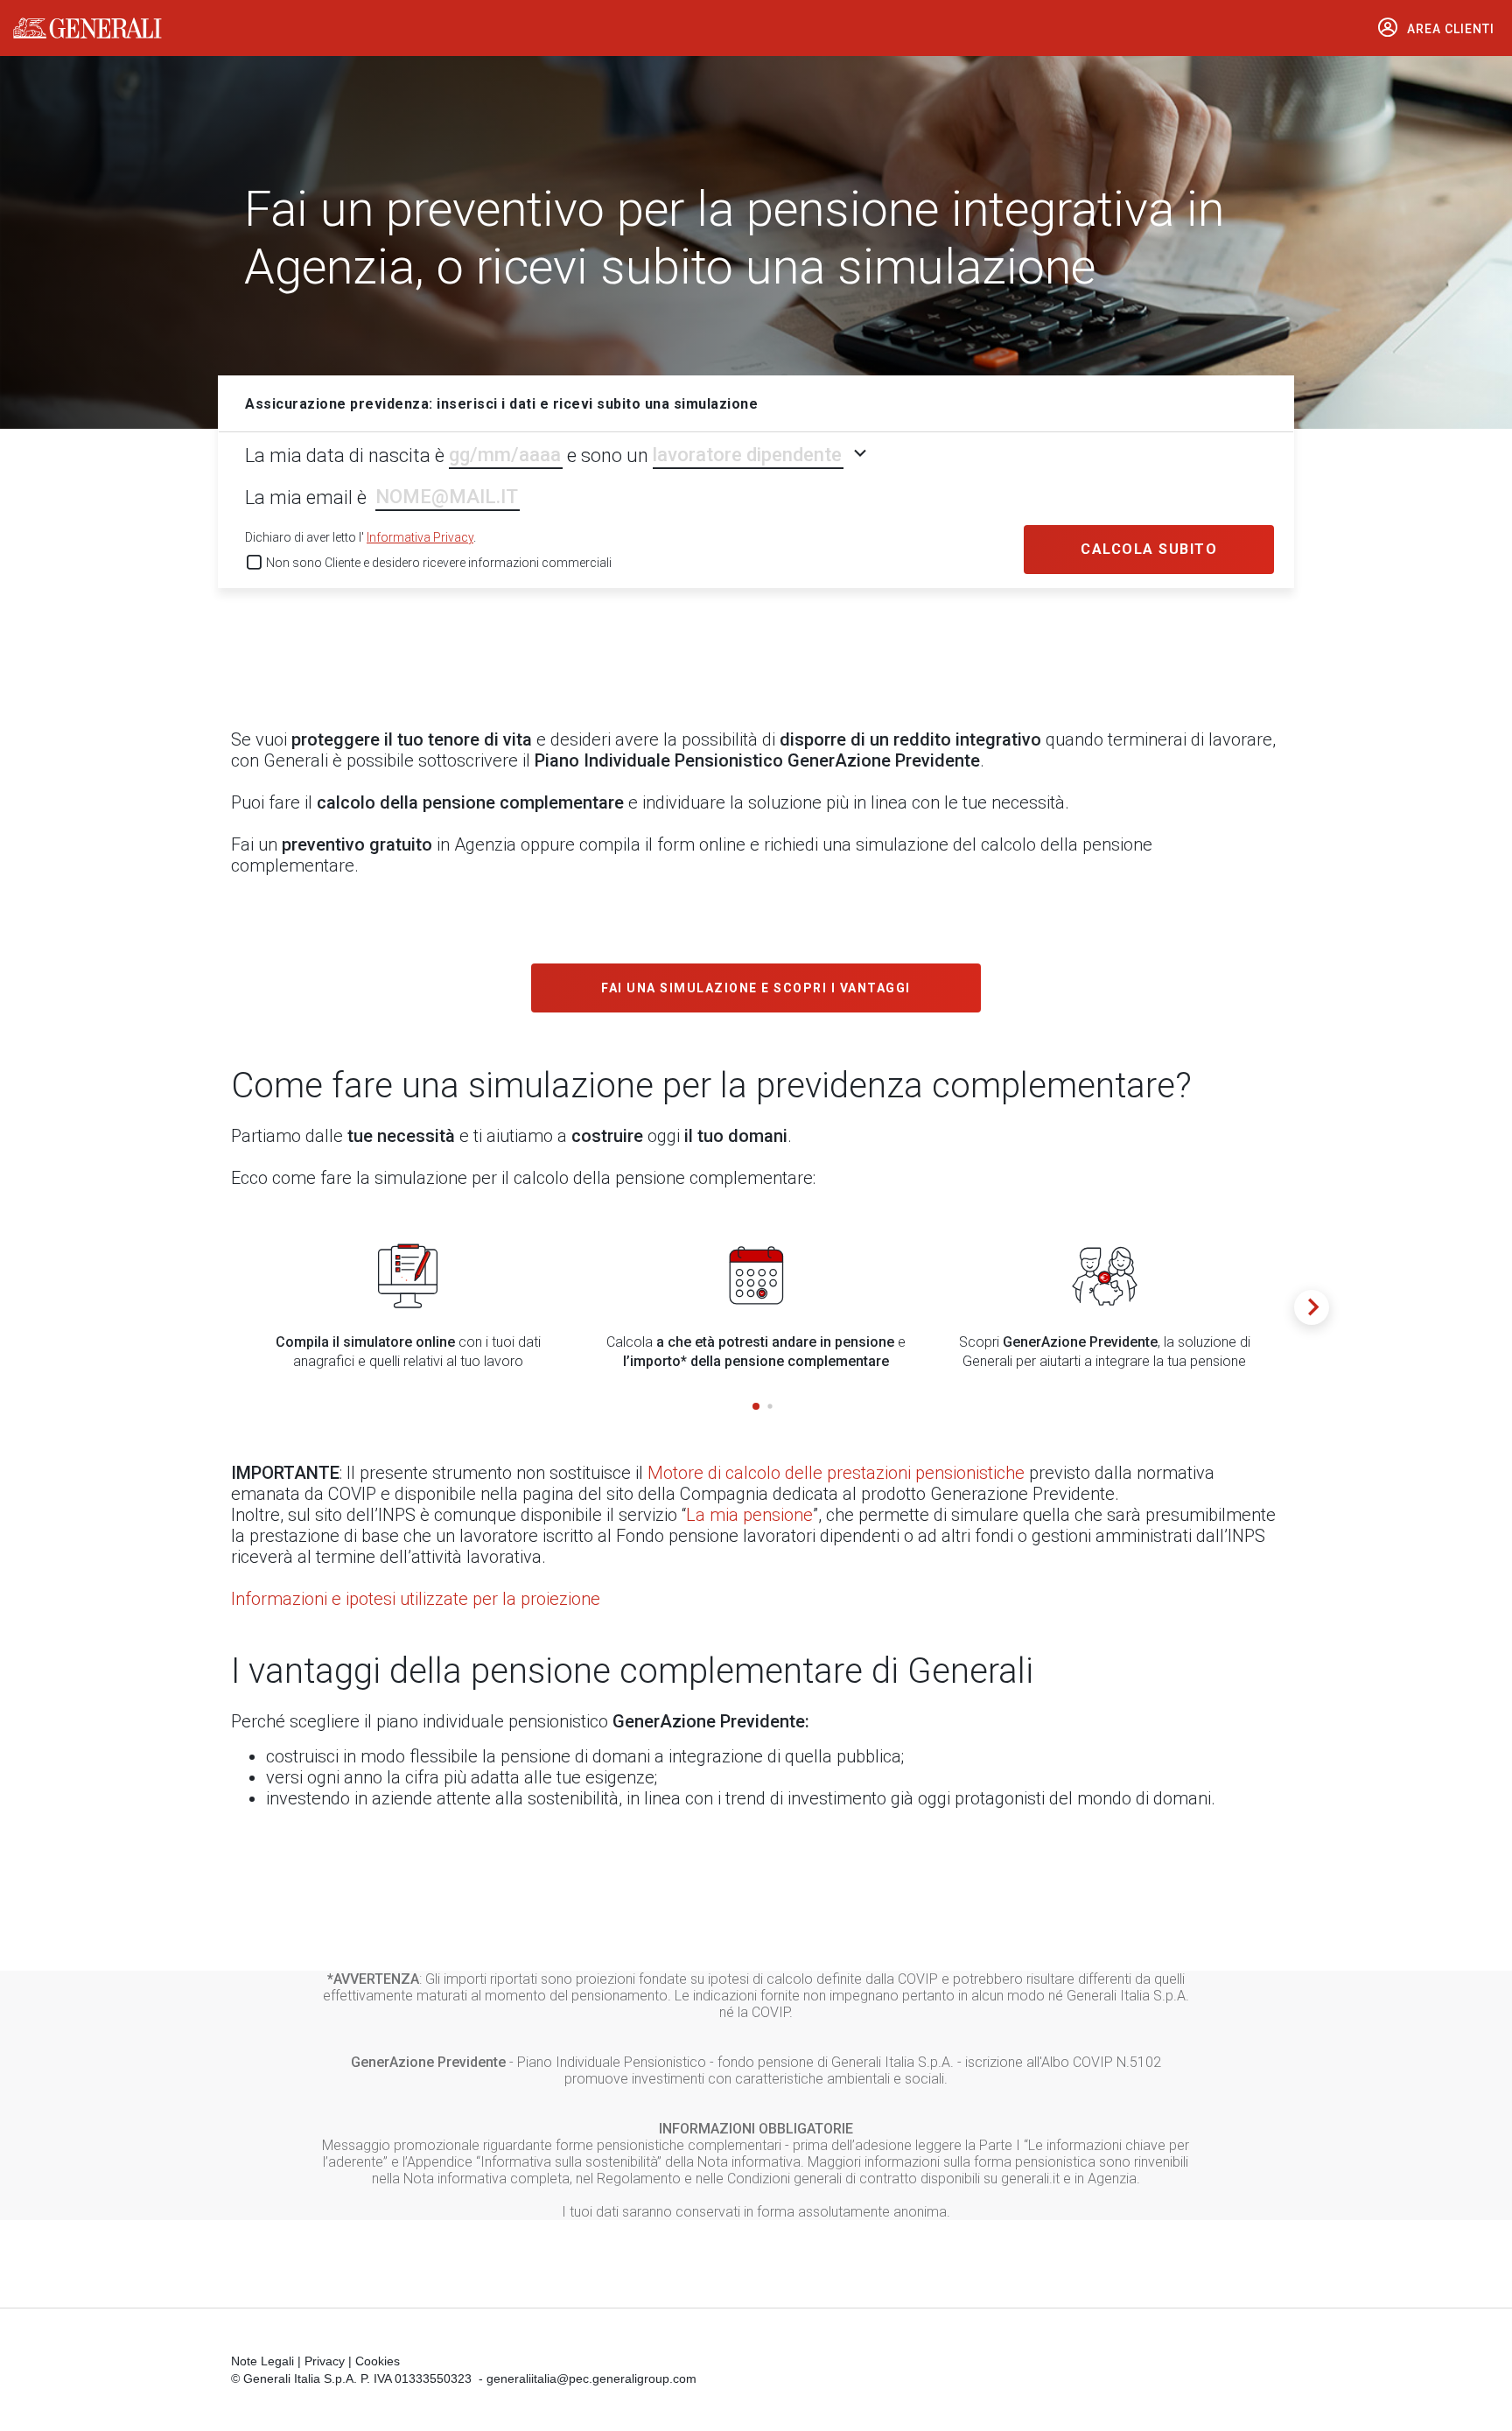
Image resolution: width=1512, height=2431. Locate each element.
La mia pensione (749, 1515)
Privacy (325, 2361)
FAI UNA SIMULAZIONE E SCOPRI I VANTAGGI (756, 988)
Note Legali (262, 2361)
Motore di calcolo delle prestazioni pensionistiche (836, 1473)
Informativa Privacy (420, 537)
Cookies (378, 2361)
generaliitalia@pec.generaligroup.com (591, 2378)
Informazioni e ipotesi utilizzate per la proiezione (416, 1599)
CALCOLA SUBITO (1149, 549)
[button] (756, 1406)
